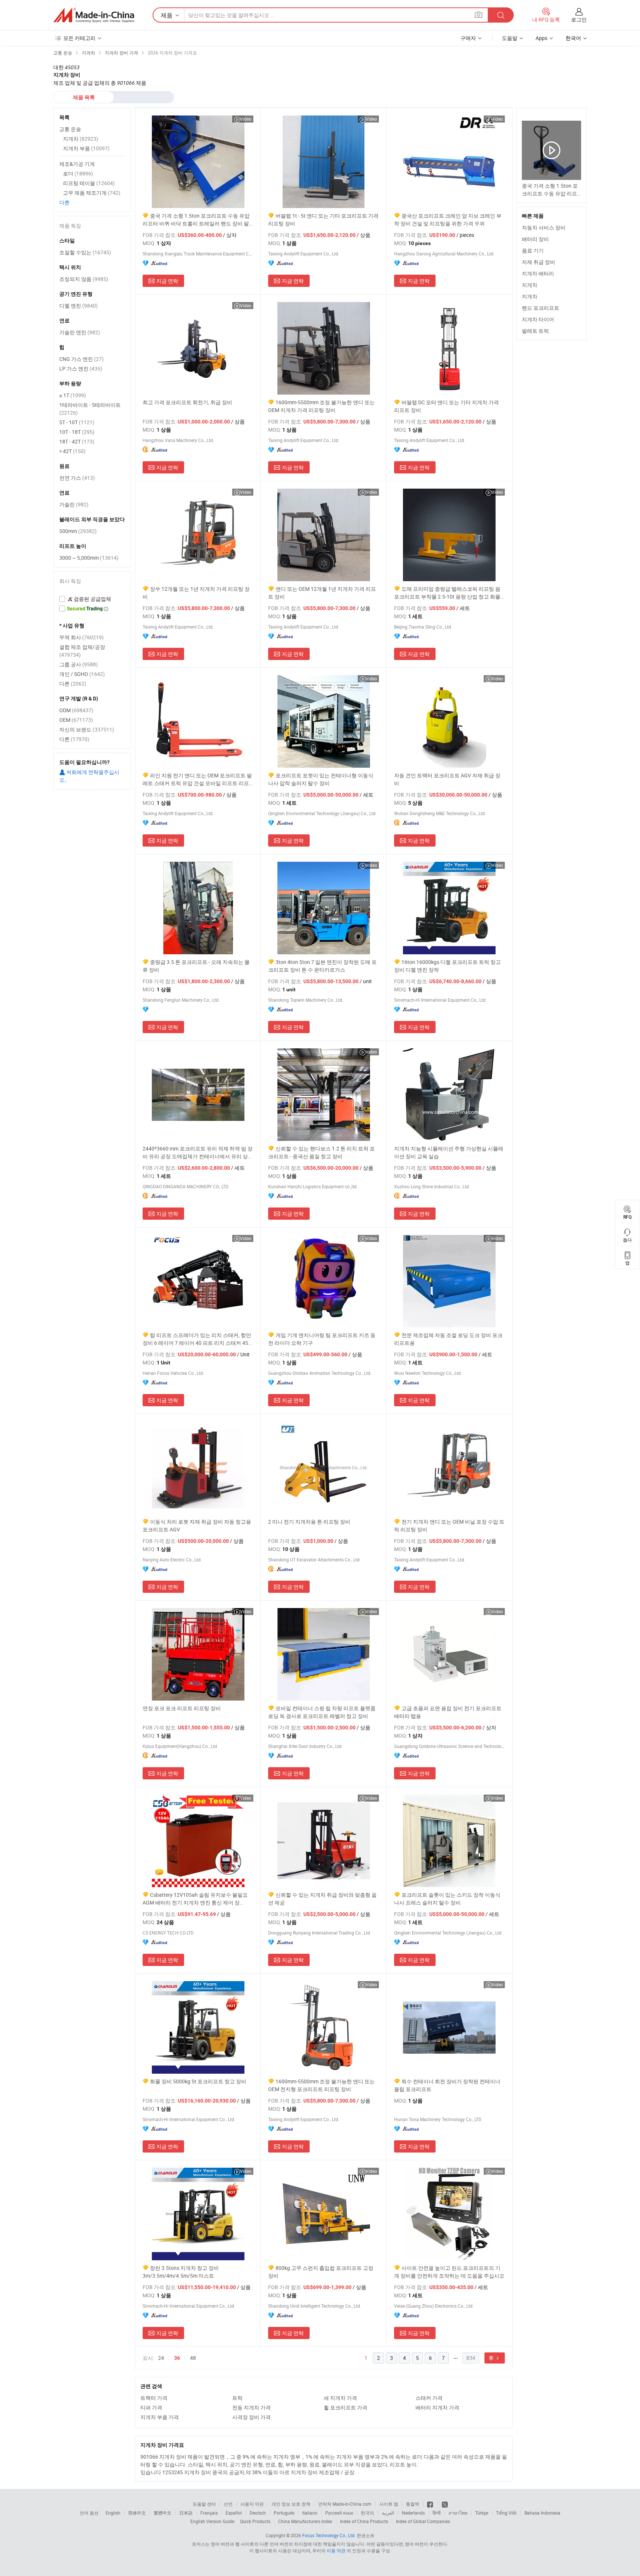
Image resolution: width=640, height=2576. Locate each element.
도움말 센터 (204, 2504)
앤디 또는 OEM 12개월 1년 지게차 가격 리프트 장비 (322, 593)
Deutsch (258, 2513)
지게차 (530, 285)
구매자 (468, 38)
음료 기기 (533, 250)
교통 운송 (70, 129)
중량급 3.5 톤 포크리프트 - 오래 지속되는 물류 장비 (196, 966)
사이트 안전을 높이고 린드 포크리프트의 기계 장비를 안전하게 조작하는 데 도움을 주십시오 (449, 2272)
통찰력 (413, 2504)
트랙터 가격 (154, 2398)
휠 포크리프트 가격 (346, 2407)
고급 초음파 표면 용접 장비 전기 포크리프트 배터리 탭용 (448, 1712)
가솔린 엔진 (80, 332)
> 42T (72, 451)
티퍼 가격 (151, 2407)
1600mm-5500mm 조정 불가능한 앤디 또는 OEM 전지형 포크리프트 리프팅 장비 (321, 2085)
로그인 (579, 19)
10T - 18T (77, 432)
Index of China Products (364, 2521)
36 (177, 2358)
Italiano (310, 2513)
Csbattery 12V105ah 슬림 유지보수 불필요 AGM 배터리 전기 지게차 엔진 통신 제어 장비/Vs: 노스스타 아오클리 (195, 1899)
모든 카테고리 (79, 38)
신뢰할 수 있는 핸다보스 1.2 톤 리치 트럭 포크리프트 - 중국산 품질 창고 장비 (321, 1152)
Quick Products (255, 2521)
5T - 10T (77, 422)
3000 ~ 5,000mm (89, 558)
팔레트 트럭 (535, 331)
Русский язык (339, 2513)
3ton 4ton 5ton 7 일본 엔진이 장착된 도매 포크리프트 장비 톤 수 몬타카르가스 (322, 966)
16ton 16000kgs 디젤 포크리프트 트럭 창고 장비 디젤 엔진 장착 (447, 966)
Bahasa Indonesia (542, 2513)
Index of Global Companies (423, 2521)
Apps (541, 38)
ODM (76, 710)
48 (193, 2358)
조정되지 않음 (84, 279)
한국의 (367, 2513)
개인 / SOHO (82, 674)
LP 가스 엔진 (81, 369)
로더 (78, 173)
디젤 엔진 (79, 306)
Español (234, 2513)
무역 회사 (81, 637)
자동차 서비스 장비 (544, 227)
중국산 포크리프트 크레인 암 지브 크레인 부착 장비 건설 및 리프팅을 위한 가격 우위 (448, 220)
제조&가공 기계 (77, 164)
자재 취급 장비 (539, 262)
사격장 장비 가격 (251, 2417)
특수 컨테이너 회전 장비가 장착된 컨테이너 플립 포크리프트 (447, 2085)
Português (284, 2513)
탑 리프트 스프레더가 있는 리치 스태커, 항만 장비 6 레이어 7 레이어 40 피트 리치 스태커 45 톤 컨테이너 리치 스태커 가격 (197, 1339)
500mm (78, 531)
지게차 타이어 (538, 319)
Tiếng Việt (506, 2513)
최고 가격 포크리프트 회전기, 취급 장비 (187, 402)
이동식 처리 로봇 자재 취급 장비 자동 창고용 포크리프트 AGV (197, 1525)
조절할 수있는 (85, 252)
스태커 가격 (429, 2398)
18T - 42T (77, 441)
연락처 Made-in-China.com (345, 2504)
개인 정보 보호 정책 (291, 2504)
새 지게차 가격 (340, 2398)
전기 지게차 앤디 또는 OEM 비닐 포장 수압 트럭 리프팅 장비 (449, 1525)
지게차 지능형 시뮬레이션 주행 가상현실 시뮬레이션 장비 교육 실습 (449, 1152)
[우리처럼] (431, 2504)
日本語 (186, 2513)
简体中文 (137, 2513)
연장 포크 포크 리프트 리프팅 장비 (182, 1708)
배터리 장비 (535, 239)
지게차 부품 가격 (160, 2417)
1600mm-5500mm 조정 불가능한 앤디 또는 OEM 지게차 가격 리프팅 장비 (321, 406)
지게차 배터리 (538, 273)
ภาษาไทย (458, 2513)
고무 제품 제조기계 (92, 193)
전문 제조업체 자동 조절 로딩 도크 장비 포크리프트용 (448, 1339)
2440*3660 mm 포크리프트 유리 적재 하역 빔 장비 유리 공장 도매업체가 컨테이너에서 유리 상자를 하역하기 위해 (198, 1153)
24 (161, 2358)
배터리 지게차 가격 (437, 2407)
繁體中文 (163, 2513)
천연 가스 (77, 478)
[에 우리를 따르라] (445, 2504)
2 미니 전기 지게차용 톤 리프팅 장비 (309, 1522)
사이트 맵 (389, 2504)
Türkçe (482, 2513)
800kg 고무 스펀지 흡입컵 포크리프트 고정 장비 (321, 2272)
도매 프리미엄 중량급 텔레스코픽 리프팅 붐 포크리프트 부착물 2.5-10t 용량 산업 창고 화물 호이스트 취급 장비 (447, 593)
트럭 (237, 2398)
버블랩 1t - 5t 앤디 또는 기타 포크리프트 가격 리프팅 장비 (323, 220)
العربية (388, 2513)
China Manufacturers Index (305, 2521)
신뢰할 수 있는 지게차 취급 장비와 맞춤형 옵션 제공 (322, 1899)
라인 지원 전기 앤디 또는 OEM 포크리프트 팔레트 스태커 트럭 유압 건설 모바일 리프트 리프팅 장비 (197, 779)
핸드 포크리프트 (541, 308)
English (113, 2513)
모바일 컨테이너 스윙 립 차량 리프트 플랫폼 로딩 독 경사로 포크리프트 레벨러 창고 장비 (322, 1712)
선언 (228, 2504)
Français (209, 2513)
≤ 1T (73, 395)
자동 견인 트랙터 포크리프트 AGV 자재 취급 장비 (447, 779)
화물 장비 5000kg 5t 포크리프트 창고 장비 (198, 2081)
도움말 (510, 38)
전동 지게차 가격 (251, 2407)
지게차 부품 (86, 148)
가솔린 (74, 504)
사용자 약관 (252, 2504)
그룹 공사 (79, 664)
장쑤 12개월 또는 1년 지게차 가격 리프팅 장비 (196, 593)
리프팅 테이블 (89, 183)
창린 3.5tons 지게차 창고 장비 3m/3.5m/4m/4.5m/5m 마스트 (181, 2272)
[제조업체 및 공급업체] (94, 15)
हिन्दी (437, 2513)
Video (246, 119)
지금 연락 (167, 281)
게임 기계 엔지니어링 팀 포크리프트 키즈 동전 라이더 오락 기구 (322, 1339)
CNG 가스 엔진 (81, 359)
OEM (76, 720)
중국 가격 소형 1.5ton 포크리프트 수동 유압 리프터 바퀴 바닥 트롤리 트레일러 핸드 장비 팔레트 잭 (196, 220)
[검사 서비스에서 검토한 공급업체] (92, 599)
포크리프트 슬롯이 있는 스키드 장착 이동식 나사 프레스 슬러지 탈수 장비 (447, 1899)
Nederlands (413, 2513)
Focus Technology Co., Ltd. (329, 2535)
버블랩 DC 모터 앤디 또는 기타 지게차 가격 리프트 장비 (446, 406)
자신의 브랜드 (87, 729)
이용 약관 (336, 2550)
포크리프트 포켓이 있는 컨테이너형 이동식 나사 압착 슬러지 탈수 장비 (321, 779)
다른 (64, 202)
